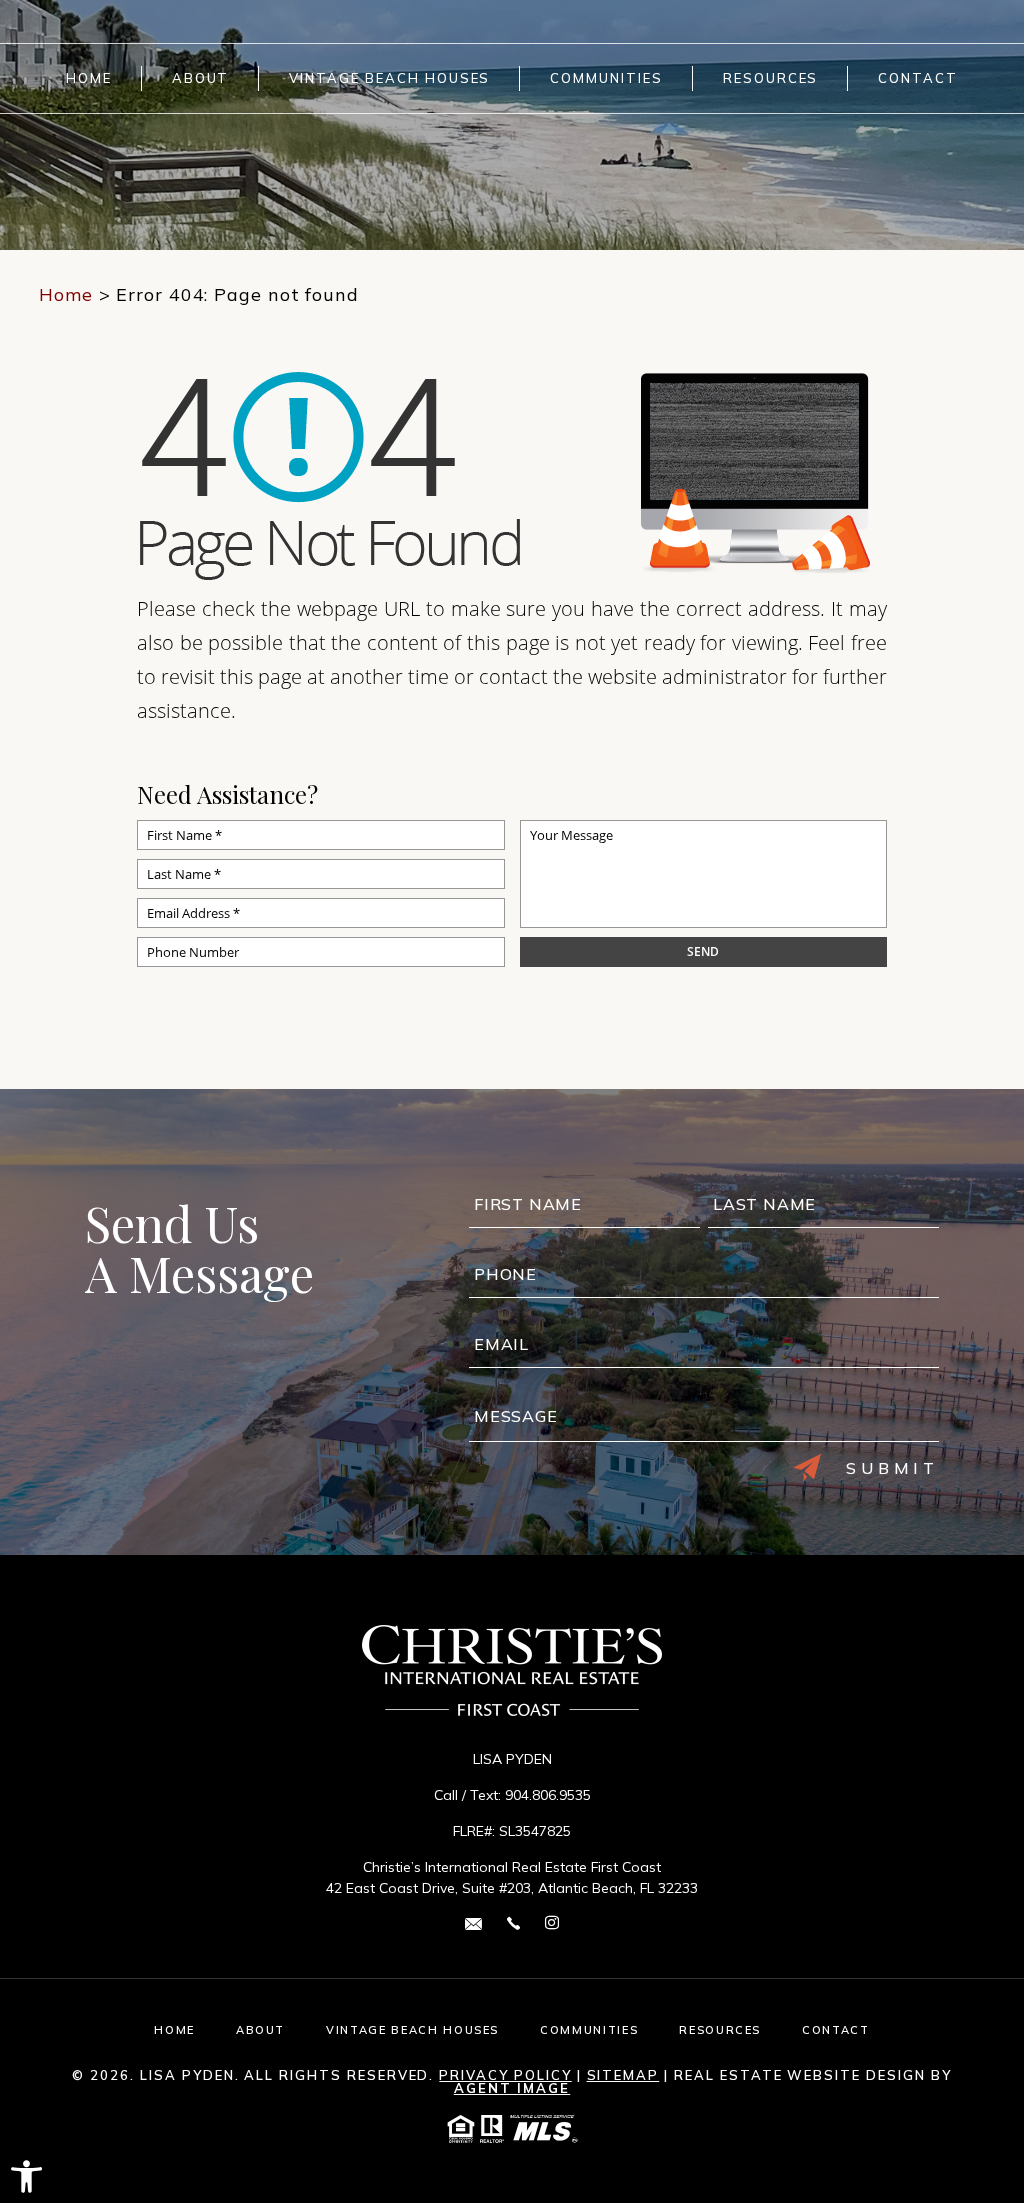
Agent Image (512, 2088)
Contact (918, 78)
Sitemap (623, 2075)
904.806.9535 (548, 1795)
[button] (26, 2176)
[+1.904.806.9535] (513, 1922)
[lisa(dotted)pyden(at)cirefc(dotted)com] (473, 1922)
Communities (606, 78)
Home (89, 78)
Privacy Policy (505, 2075)
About (201, 78)
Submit (892, 1468)
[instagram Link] (552, 1923)
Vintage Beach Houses (389, 78)
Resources (771, 78)
